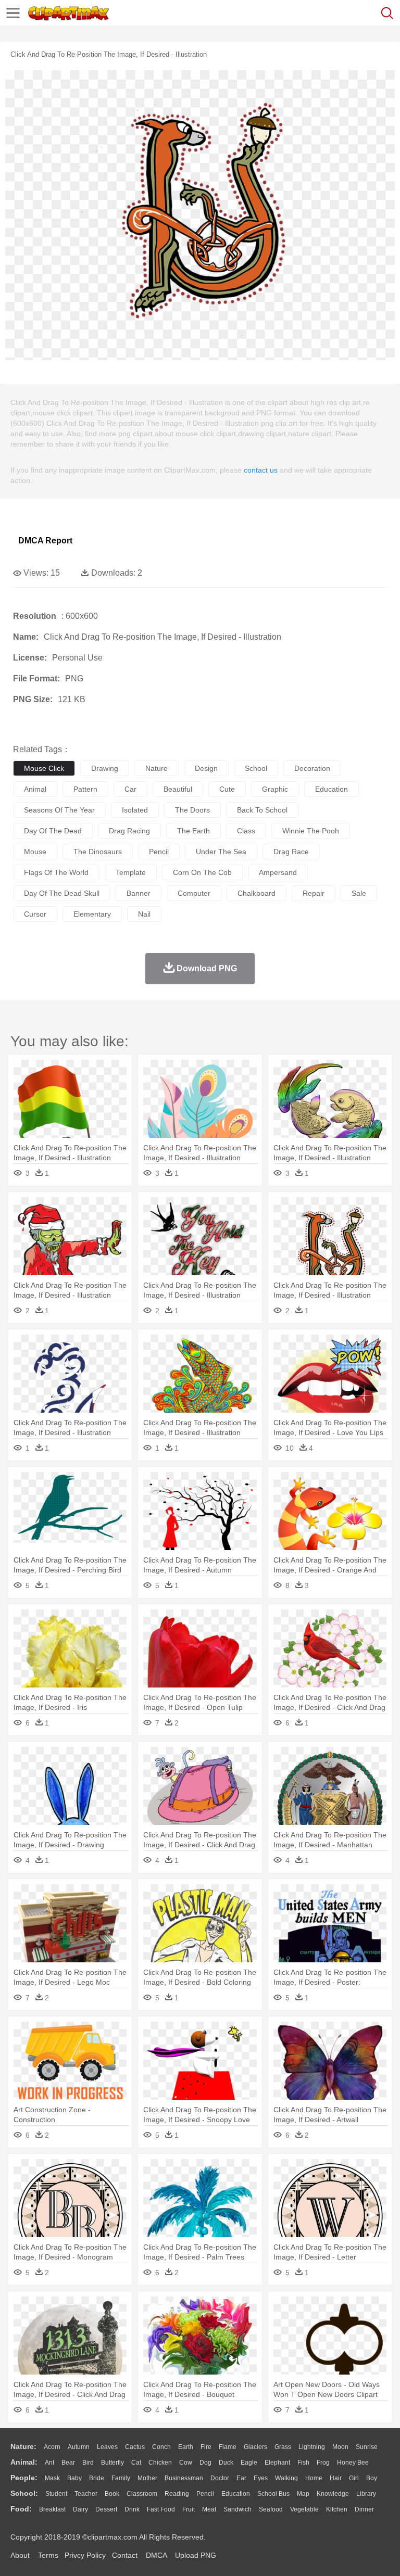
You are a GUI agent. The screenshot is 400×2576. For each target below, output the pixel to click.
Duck (226, 2463)
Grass (283, 2447)
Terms (48, 2555)
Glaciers (255, 2447)
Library (366, 2494)
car (130, 789)
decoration (312, 768)
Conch (161, 2447)
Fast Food (161, 2509)
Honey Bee (353, 2463)
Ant (49, 2463)
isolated (135, 810)
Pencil (205, 2494)
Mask (52, 2478)
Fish (303, 2463)
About (20, 2555)
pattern (85, 789)
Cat (136, 2463)
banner (139, 893)
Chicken (160, 2463)
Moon (340, 2447)
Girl (354, 2478)
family (121, 2478)
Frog (323, 2463)
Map (303, 2494)
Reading (177, 2494)
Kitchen (337, 2509)
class (246, 831)
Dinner (364, 2509)
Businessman (184, 2478)
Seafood (271, 2509)
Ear (241, 2478)
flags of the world (56, 872)
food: (21, 2509)
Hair (336, 2478)
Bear (68, 2463)
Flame (228, 2447)
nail (144, 914)
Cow (186, 2463)
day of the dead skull (62, 893)
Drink (132, 2509)
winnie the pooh (311, 831)
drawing (105, 768)
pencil (159, 852)
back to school (262, 810)
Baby (74, 2478)
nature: (23, 2446)
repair (314, 893)
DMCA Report (45, 541)
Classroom (142, 2494)
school (256, 768)
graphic (275, 789)
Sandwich (238, 2509)
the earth (193, 831)
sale (359, 893)
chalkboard (257, 893)
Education (236, 2494)
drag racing (129, 831)
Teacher (86, 2494)
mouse (35, 852)
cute (227, 789)
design (206, 768)
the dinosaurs (98, 852)
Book (112, 2494)
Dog (205, 2463)
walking (286, 2478)
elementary (92, 914)
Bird (88, 2463)
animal (35, 789)
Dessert (106, 2509)
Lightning (312, 2447)
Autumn (79, 2447)
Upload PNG (196, 2555)
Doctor (220, 2478)
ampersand (278, 872)
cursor (35, 914)
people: (24, 2478)
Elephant (277, 2463)
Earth (186, 2447)
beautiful (178, 789)
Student (56, 2494)
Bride (97, 2478)
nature (157, 768)
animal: (24, 2462)
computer (194, 893)
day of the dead (53, 831)
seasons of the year (59, 810)
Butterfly (113, 2463)
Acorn (52, 2447)
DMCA (156, 2555)
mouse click (44, 768)
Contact (125, 2555)
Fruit (189, 2509)
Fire (206, 2447)
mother (147, 2478)
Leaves (107, 2447)
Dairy (80, 2509)
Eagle (249, 2463)
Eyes (261, 2478)
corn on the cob (202, 872)
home (314, 2478)
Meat (209, 2509)
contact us (261, 470)
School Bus (273, 2494)
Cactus (135, 2447)
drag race (291, 852)
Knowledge (333, 2494)
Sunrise (367, 2447)
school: (24, 2493)
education (332, 789)
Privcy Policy (85, 2555)
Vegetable (304, 2509)
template (131, 872)
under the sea (221, 852)
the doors (192, 810)
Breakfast (52, 2509)
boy (372, 2478)
